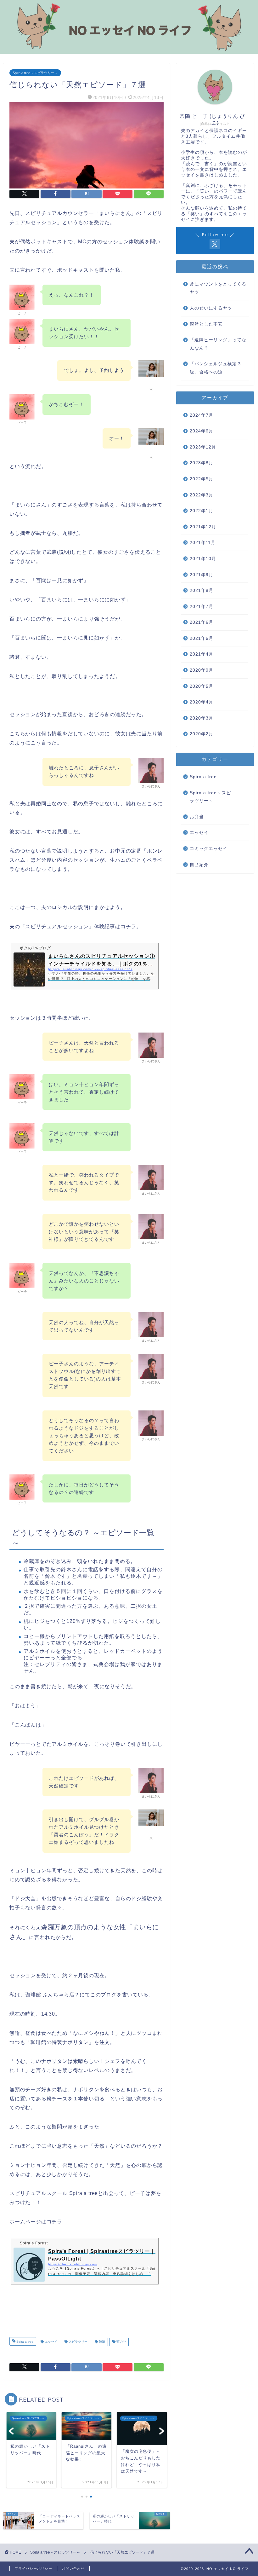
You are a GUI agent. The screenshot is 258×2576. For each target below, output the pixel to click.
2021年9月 (202, 575)
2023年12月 (203, 447)
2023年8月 (202, 463)
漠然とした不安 (206, 324)
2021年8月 (202, 590)
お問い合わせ (73, 2568)
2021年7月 (202, 607)
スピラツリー (78, 2342)
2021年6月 (202, 622)
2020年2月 (202, 734)
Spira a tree (24, 2342)
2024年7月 (202, 415)
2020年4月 (202, 702)
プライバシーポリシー (33, 2568)
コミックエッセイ (209, 849)
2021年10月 (203, 559)
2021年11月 (203, 543)
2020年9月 (202, 670)
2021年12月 (203, 527)
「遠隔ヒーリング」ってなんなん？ (218, 344)
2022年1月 (202, 511)
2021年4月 (202, 654)
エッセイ (50, 2342)
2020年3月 (202, 718)
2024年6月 (202, 431)
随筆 (101, 2342)
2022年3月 (202, 495)
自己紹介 (199, 865)
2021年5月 (202, 638)
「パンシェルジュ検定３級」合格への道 (216, 368)
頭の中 (121, 2342)
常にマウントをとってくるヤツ (218, 288)
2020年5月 (202, 686)
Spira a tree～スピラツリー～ (35, 73)
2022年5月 (202, 479)
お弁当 (197, 817)
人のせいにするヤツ (211, 308)
